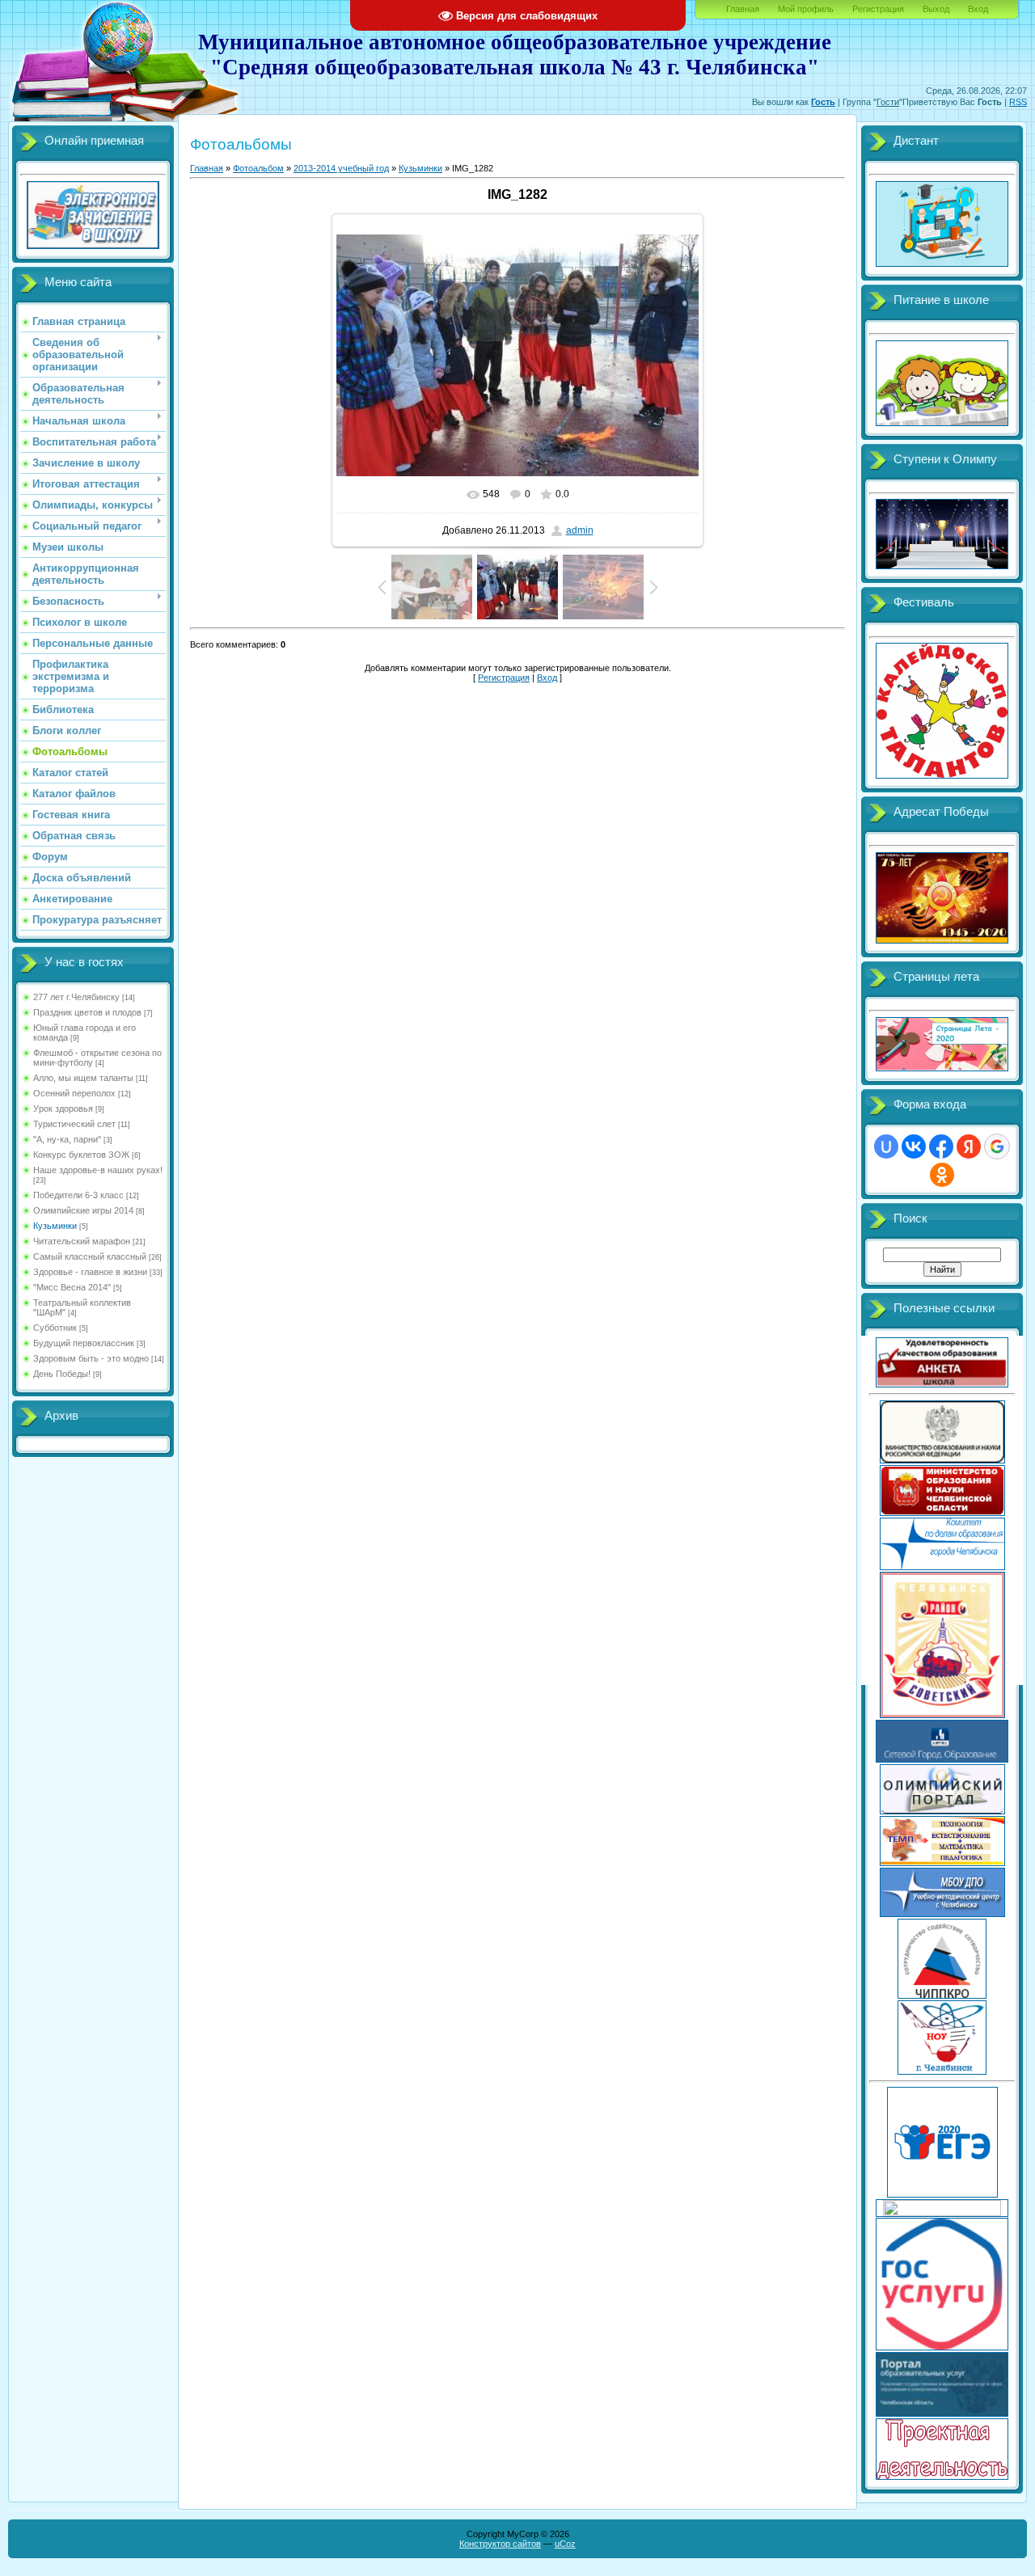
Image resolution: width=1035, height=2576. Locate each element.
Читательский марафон (82, 1241)
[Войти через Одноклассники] (942, 1175)
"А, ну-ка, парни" (67, 1139)
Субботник (55, 1328)
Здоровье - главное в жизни (90, 1272)
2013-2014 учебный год (341, 168)
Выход (936, 9)
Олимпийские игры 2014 (83, 1210)
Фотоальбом (258, 168)
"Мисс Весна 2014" (72, 1287)
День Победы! (62, 1374)
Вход (978, 9)
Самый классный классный (90, 1256)
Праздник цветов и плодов (87, 1012)
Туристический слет (74, 1124)
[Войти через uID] (886, 1147)
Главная (743, 9)
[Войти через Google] (997, 1147)
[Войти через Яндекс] (969, 1147)
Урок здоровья (63, 1109)
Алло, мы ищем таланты (83, 1078)
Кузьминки (55, 1226)
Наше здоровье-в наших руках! (98, 1170)
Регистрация (878, 9)
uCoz (565, 2544)
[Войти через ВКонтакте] (914, 1147)
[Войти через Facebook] (941, 1147)
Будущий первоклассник (84, 1343)
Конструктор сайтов (500, 2544)
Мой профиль (806, 9)
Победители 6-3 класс (78, 1195)
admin (580, 530)
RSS (1018, 102)
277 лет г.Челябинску (76, 997)
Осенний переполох (74, 1093)
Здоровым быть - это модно (91, 1358)
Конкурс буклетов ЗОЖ (81, 1155)
